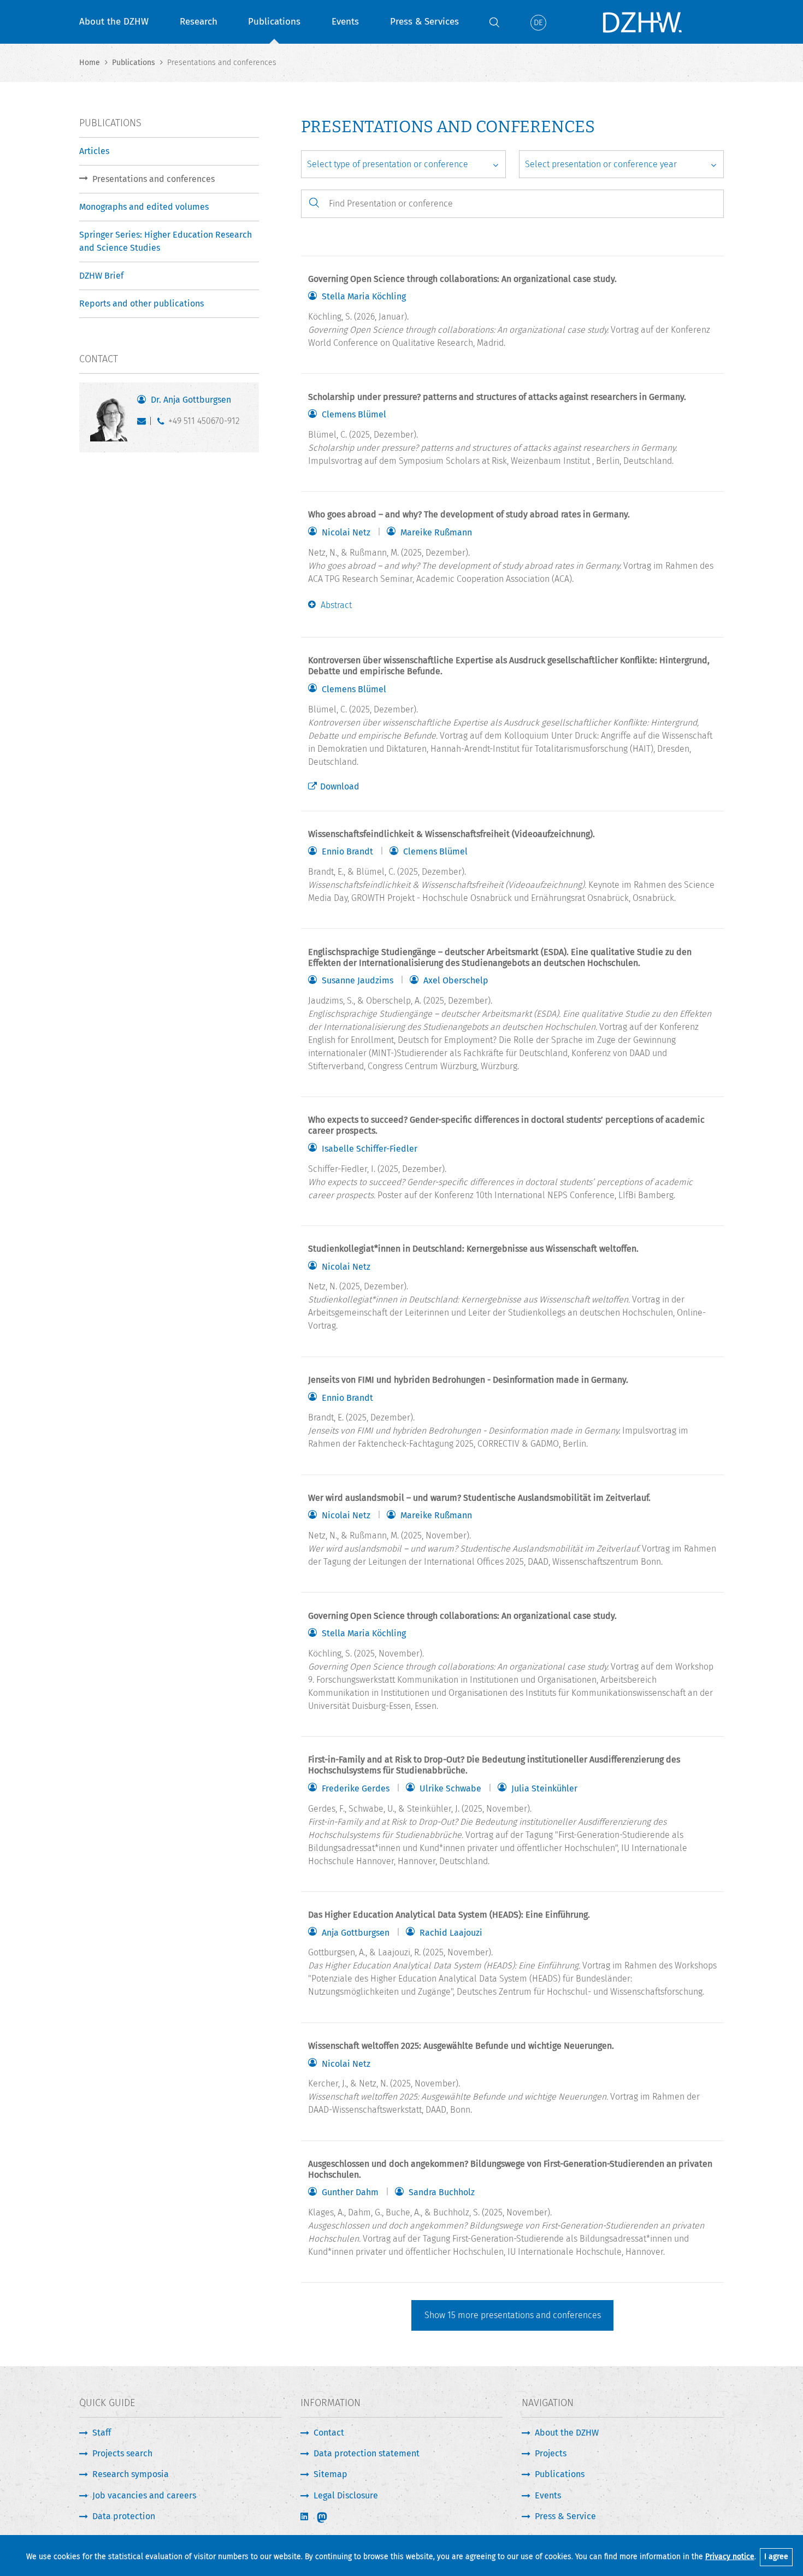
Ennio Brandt (347, 852)
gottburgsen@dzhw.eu (144, 423)
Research (199, 22)
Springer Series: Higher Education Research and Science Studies (166, 241)
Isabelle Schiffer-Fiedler (370, 1149)
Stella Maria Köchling (364, 297)
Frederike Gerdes (356, 1789)
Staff (102, 2433)
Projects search (122, 2453)
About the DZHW (114, 22)
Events (345, 22)
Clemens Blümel (354, 415)
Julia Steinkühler (544, 1789)
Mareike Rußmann (436, 533)
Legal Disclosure (346, 2495)
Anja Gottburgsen (356, 1933)
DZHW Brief (101, 276)
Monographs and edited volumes (144, 207)
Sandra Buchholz (442, 2192)
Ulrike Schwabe (450, 1789)
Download (340, 786)
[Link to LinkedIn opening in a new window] (305, 2517)
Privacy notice (730, 2557)
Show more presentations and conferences (513, 2315)
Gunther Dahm (350, 2192)
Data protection (124, 2516)
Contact (329, 2433)
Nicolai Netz (346, 533)
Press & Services (424, 22)
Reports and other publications (141, 303)
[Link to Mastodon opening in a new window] (329, 2518)
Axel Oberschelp (456, 981)
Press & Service (565, 2516)
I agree (776, 2557)
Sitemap (330, 2474)
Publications (274, 22)
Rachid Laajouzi (451, 1933)
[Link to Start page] (642, 22)
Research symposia (131, 2474)
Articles (94, 151)
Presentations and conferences (153, 179)
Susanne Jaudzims (358, 981)
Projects (551, 2453)
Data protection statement (367, 2453)
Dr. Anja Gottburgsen (191, 400)
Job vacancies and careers (144, 2495)
